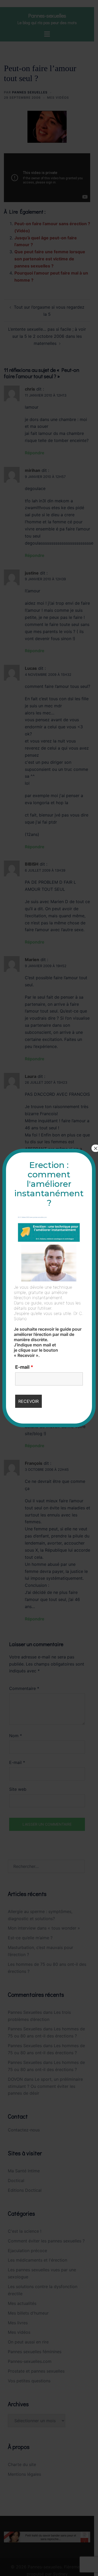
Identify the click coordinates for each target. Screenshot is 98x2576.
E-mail (24, 1367)
